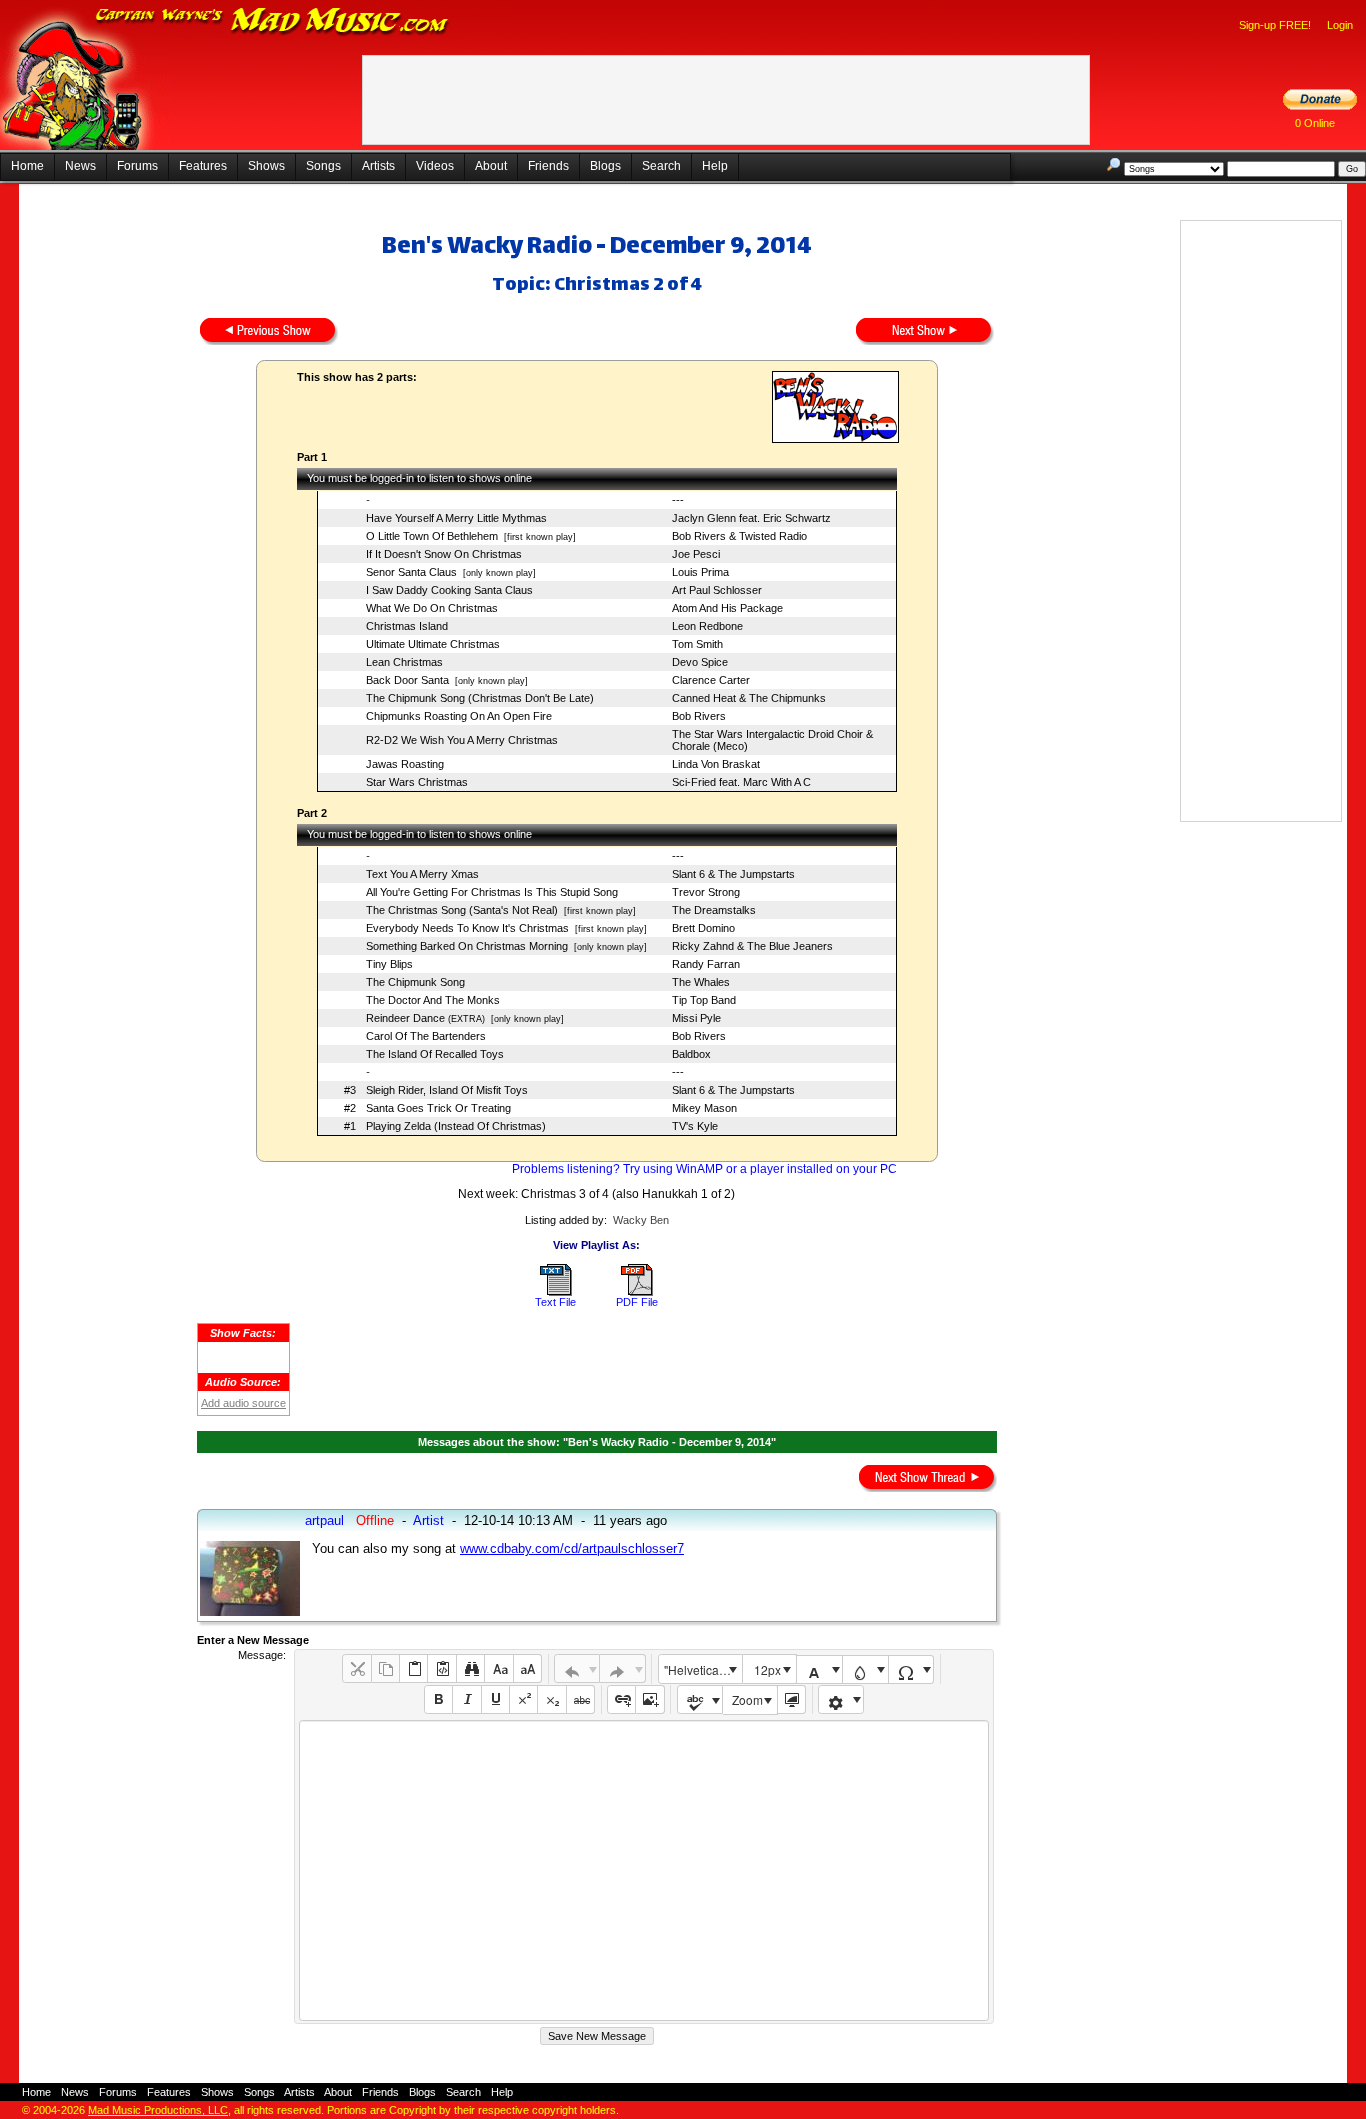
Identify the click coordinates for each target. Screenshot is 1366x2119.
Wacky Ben (641, 1220)
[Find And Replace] (470, 1668)
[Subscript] (551, 1699)
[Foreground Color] (819, 1669)
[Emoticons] (841, 1699)
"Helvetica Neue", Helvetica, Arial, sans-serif (703, 1669)
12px (767, 1669)
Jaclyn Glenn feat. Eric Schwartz (751, 518)
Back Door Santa (407, 680)
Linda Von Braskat (716, 764)
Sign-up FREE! (1275, 25)
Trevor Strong (706, 892)
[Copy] (385, 1668)
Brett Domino (703, 928)
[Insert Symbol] (911, 1669)
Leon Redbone (707, 626)
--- (678, 500)
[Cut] (356, 1668)
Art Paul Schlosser (717, 590)
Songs (323, 166)
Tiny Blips (389, 964)
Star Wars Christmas (417, 782)
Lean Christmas (404, 662)
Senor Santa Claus (411, 572)
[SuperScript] (523, 1699)
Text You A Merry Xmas (422, 874)
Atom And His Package (727, 608)
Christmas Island (407, 626)
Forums (137, 166)
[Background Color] (865, 1669)
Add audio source (243, 1403)
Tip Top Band (704, 1000)
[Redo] (622, 1668)
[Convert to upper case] (527, 1668)
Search (661, 166)
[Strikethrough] (580, 1699)
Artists (378, 166)
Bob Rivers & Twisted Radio (739, 536)
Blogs (605, 166)
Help (715, 166)
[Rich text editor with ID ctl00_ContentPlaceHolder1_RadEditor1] (643, 1870)
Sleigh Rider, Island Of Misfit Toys (447, 1090)
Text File (555, 1302)
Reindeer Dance (405, 1018)
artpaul (324, 1520)
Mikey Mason (704, 1108)
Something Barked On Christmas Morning (467, 946)
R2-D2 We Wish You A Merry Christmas (462, 740)
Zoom (747, 1699)
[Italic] (466, 1699)
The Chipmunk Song (415, 982)
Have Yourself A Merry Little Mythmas (456, 518)
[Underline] (495, 1699)
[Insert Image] (649, 1699)
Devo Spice (700, 662)
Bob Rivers (699, 716)
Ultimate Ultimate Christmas (433, 644)
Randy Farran (706, 964)
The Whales (701, 982)
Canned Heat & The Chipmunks (749, 698)
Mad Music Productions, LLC (158, 2110)
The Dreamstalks (714, 910)
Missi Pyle (696, 1018)
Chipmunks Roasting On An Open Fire (459, 716)
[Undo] (577, 1668)
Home (27, 166)
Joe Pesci (696, 554)
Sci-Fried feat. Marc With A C (741, 782)
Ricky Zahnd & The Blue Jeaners (752, 946)
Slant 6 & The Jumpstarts (733, 874)
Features (203, 166)
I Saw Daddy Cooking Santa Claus (449, 590)
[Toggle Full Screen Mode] (791, 1699)
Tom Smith (697, 644)
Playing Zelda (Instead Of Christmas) (456, 1126)
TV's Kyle (695, 1126)
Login (1340, 25)
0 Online (1315, 123)
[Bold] (438, 1699)
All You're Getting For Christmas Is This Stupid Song (492, 892)
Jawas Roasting (405, 764)
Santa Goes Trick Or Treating (438, 1108)
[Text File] (556, 1292)
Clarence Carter (711, 680)
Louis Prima (700, 572)
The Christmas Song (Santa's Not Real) (462, 910)
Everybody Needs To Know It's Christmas (467, 928)
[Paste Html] (441, 1668)
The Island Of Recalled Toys (435, 1054)
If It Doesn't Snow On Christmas (444, 554)
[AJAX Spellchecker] (700, 1699)
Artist (428, 1520)
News (80, 166)
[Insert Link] (621, 1699)
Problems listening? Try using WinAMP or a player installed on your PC (704, 1169)
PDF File (637, 1302)
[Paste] (413, 1668)
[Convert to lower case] (498, 1668)
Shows (266, 166)
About (491, 166)
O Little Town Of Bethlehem (432, 536)
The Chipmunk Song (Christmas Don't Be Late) (480, 698)
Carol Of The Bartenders (426, 1036)
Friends (548, 166)
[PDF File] (637, 1292)
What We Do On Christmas (432, 608)
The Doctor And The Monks (433, 1000)
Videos (435, 166)
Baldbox (691, 1054)
